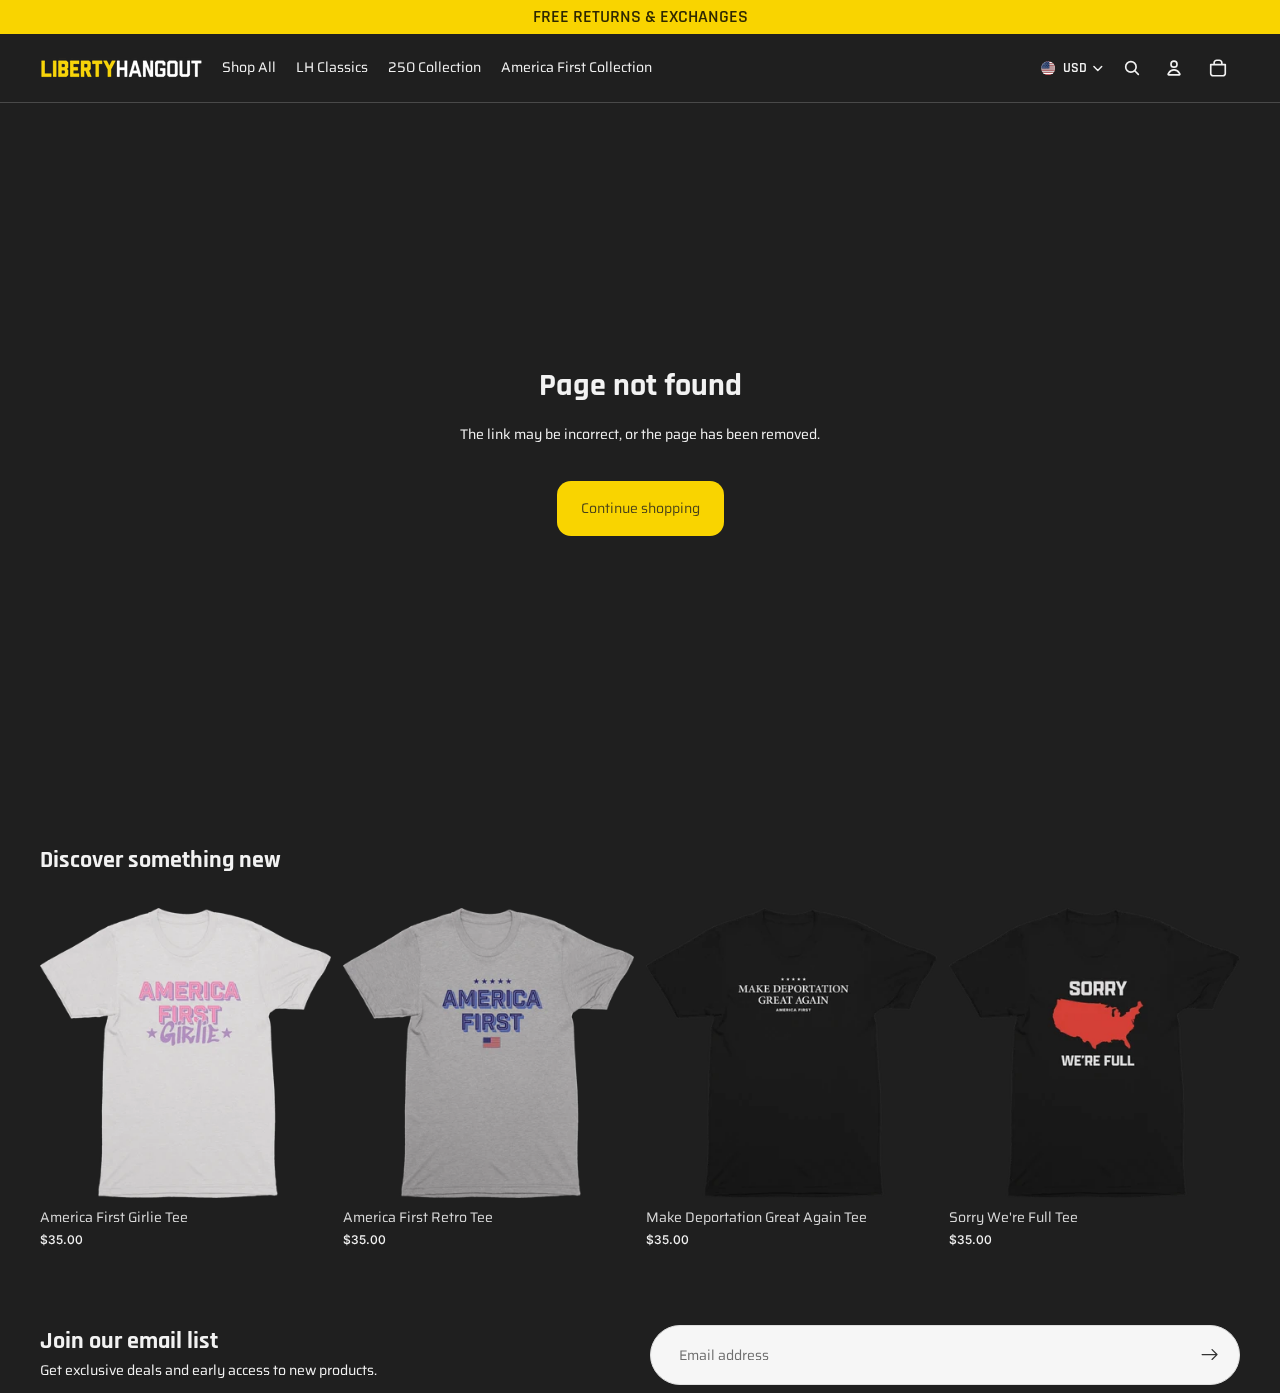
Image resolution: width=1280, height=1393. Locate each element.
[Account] (1174, 68)
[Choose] (300, 1168)
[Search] (1132, 68)
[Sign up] (1210, 1355)
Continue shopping (640, 508)
